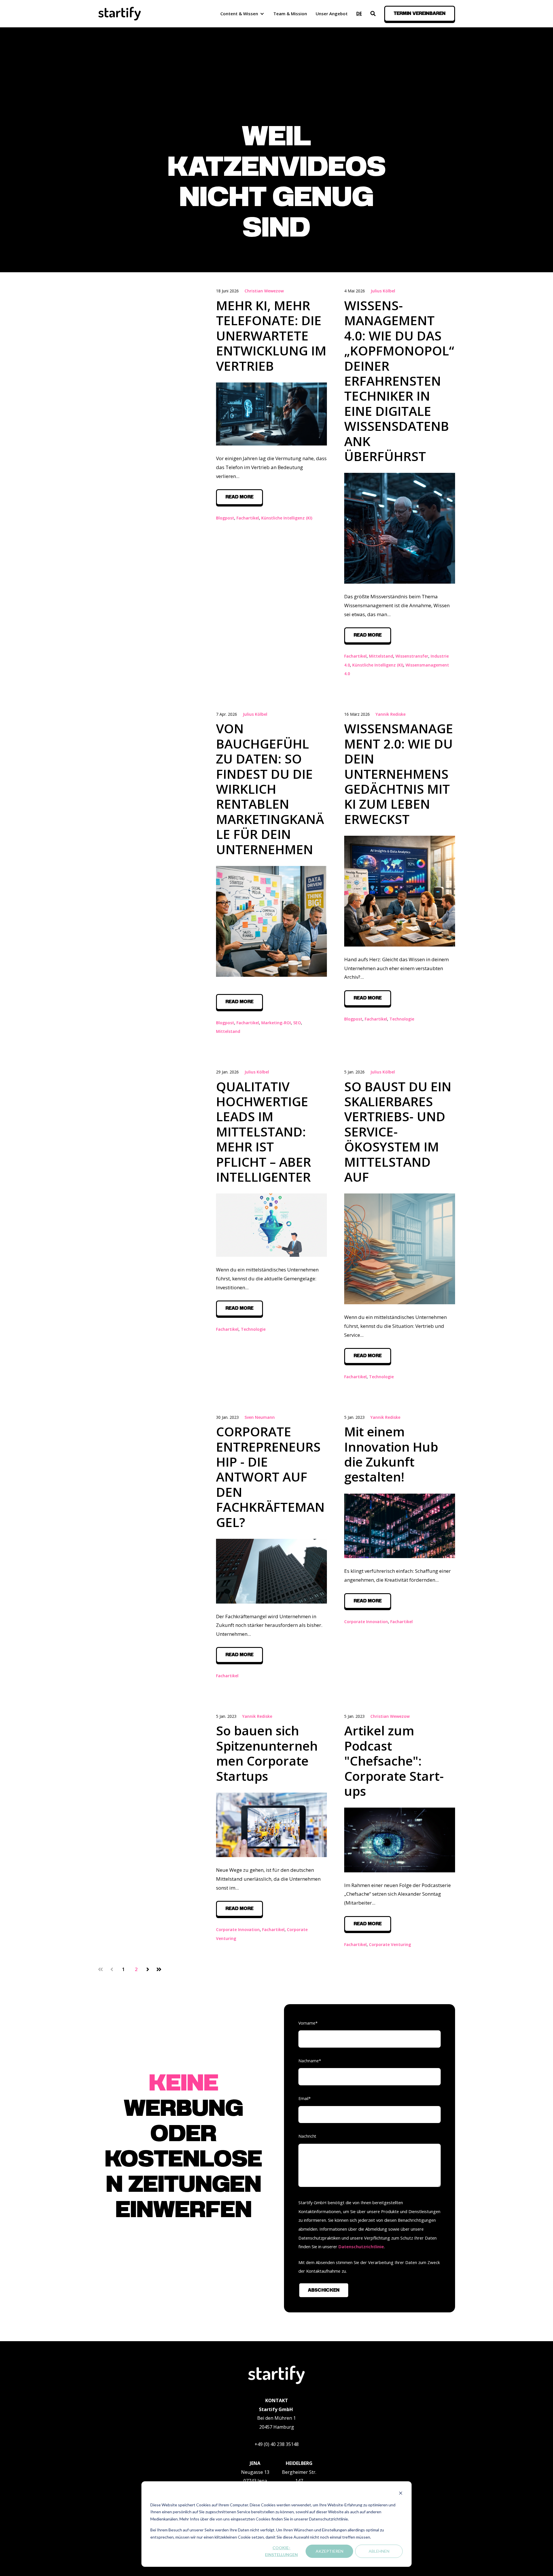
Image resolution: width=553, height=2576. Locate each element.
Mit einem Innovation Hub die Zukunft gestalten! (391, 1454)
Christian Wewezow (264, 291)
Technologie (402, 1019)
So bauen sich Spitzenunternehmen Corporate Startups (267, 1753)
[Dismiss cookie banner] (401, 2494)
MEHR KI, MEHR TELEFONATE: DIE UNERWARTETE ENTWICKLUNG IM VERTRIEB (271, 336)
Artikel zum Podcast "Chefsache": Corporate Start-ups (394, 1761)
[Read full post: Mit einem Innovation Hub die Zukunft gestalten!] (400, 1526)
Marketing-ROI (276, 1023)
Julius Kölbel (383, 291)
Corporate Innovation (366, 1622)
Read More (239, 497)
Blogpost (225, 518)
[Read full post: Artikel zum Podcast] (400, 1840)
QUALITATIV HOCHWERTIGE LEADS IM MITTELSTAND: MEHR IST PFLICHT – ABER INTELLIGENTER (264, 1132)
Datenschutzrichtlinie (361, 2246)
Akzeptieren (329, 2551)
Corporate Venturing (390, 1944)
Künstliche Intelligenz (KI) (287, 518)
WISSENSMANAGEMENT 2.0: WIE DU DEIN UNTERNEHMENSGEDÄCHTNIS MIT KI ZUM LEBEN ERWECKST (399, 774)
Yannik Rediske (391, 714)
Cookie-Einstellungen (281, 2551)
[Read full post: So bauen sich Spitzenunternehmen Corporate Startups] (271, 1825)
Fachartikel (248, 518)
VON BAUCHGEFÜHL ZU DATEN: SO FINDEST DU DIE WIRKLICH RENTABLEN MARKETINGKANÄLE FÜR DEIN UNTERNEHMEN (270, 789)
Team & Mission (290, 14)
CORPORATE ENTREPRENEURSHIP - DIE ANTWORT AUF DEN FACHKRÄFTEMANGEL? (270, 1477)
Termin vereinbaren (420, 14)
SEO (297, 1023)
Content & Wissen (239, 14)
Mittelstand (381, 656)
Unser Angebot (332, 14)
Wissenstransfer (412, 656)
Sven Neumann (260, 1417)
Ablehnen (379, 2551)
